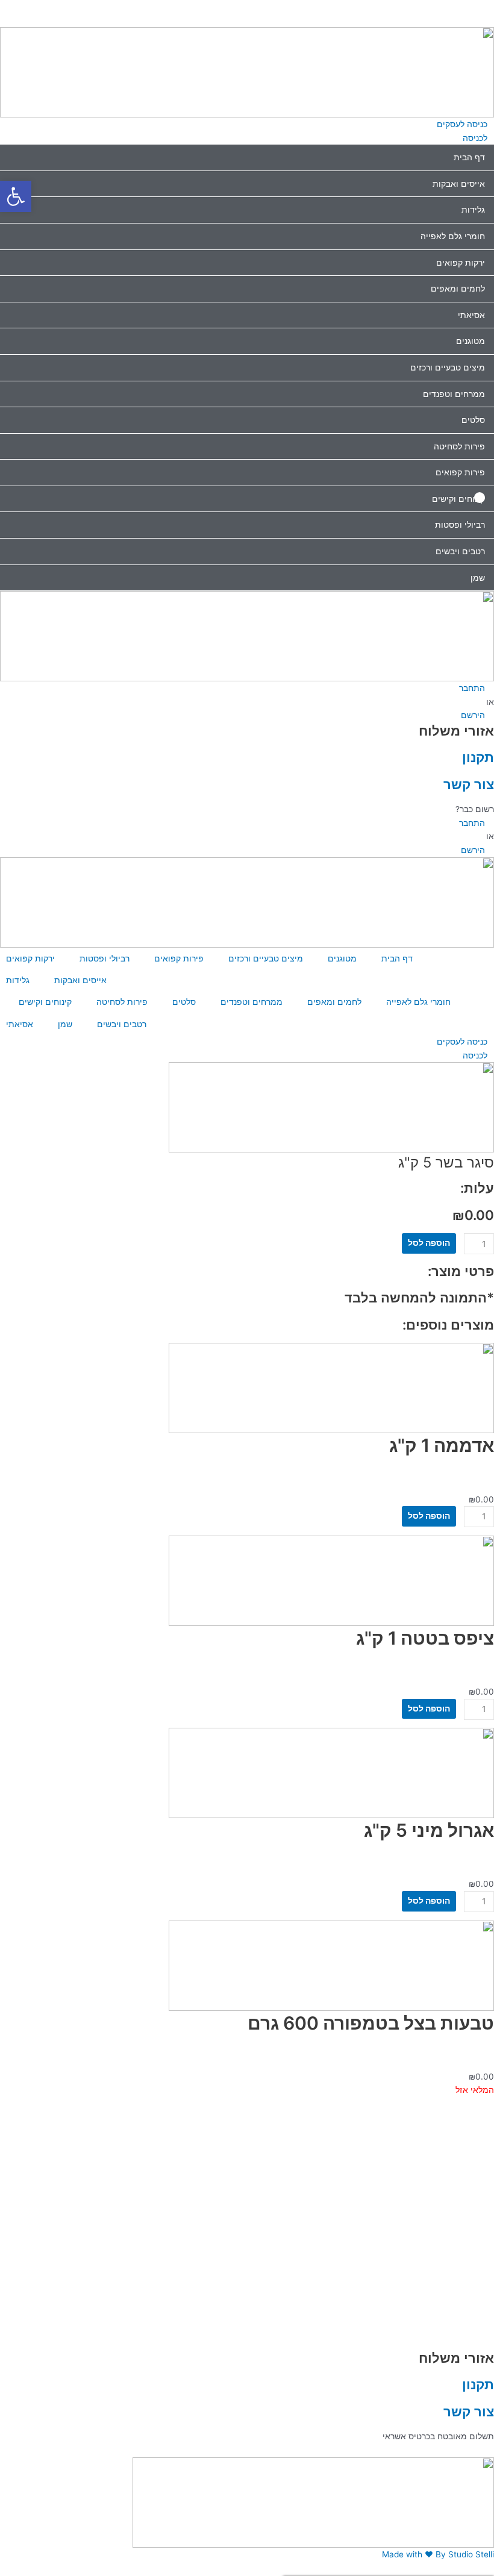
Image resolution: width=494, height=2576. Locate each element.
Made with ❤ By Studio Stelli (438, 2554)
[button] (247, 7)
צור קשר (469, 784)
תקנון (478, 757)
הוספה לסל (429, 1243)
